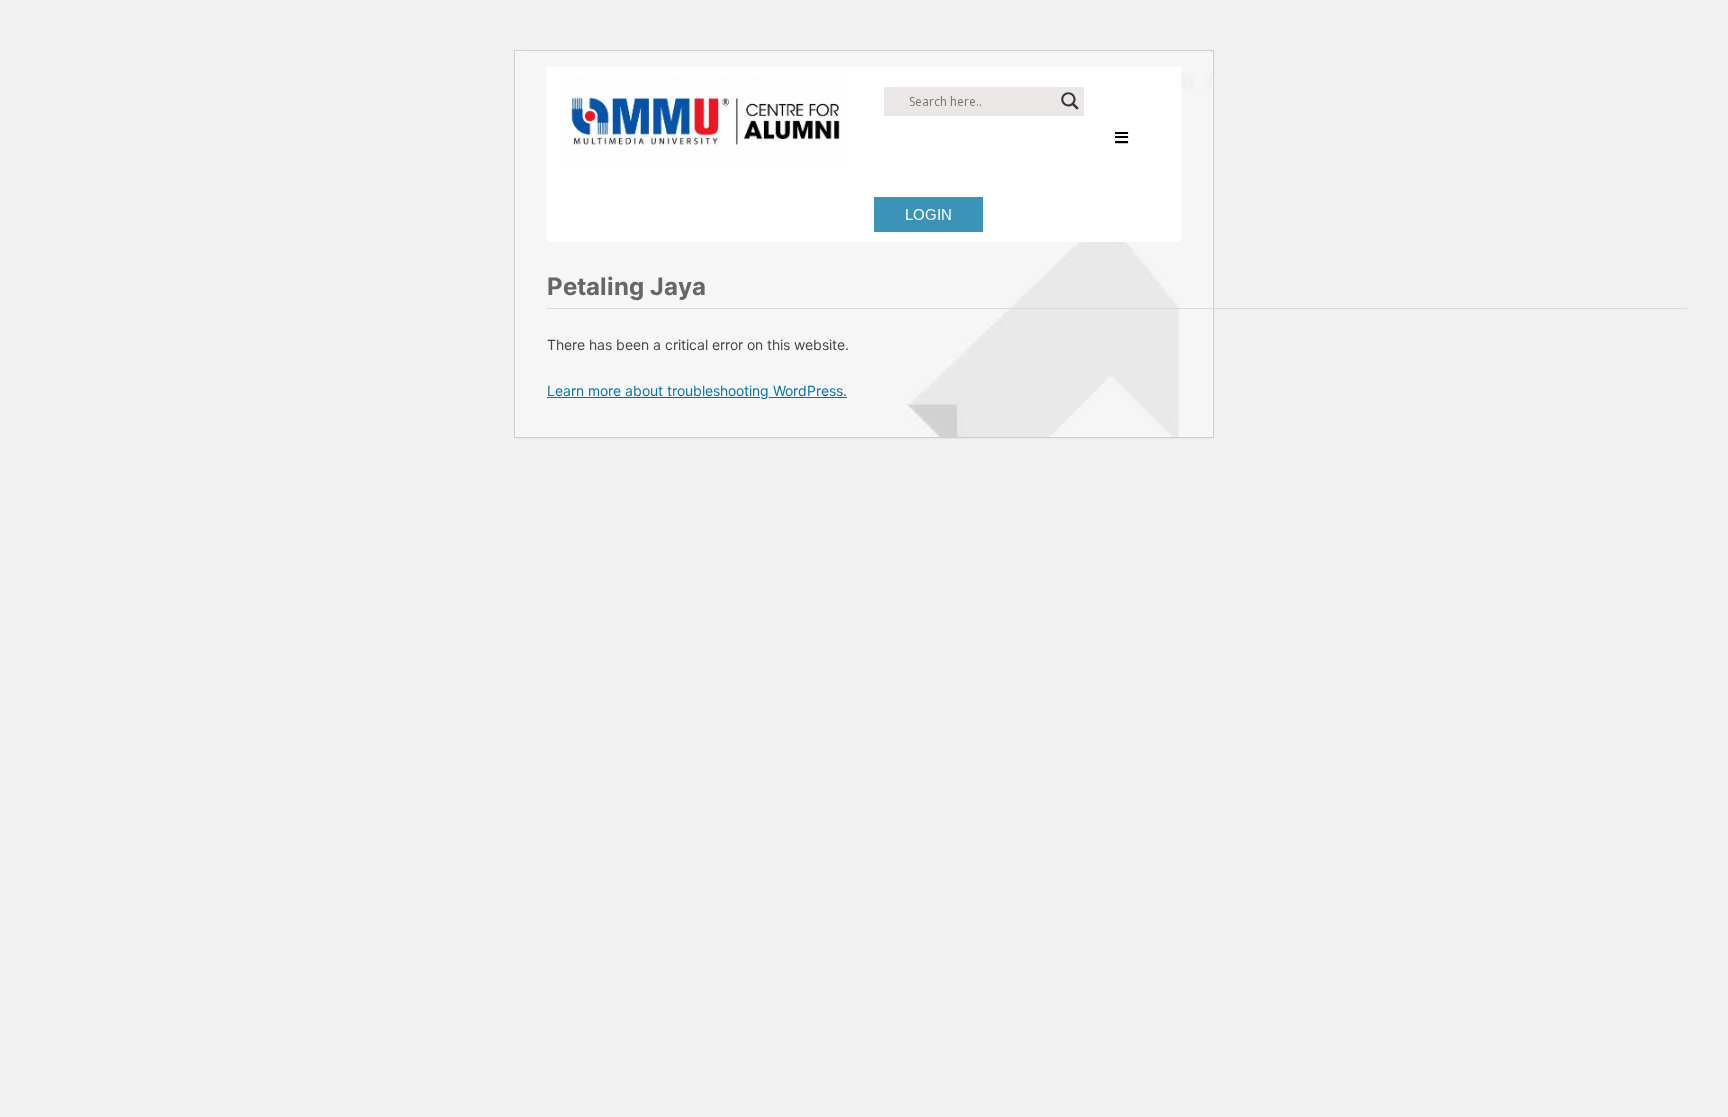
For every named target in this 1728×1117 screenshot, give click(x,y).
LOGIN (928, 214)
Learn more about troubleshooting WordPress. (697, 390)
